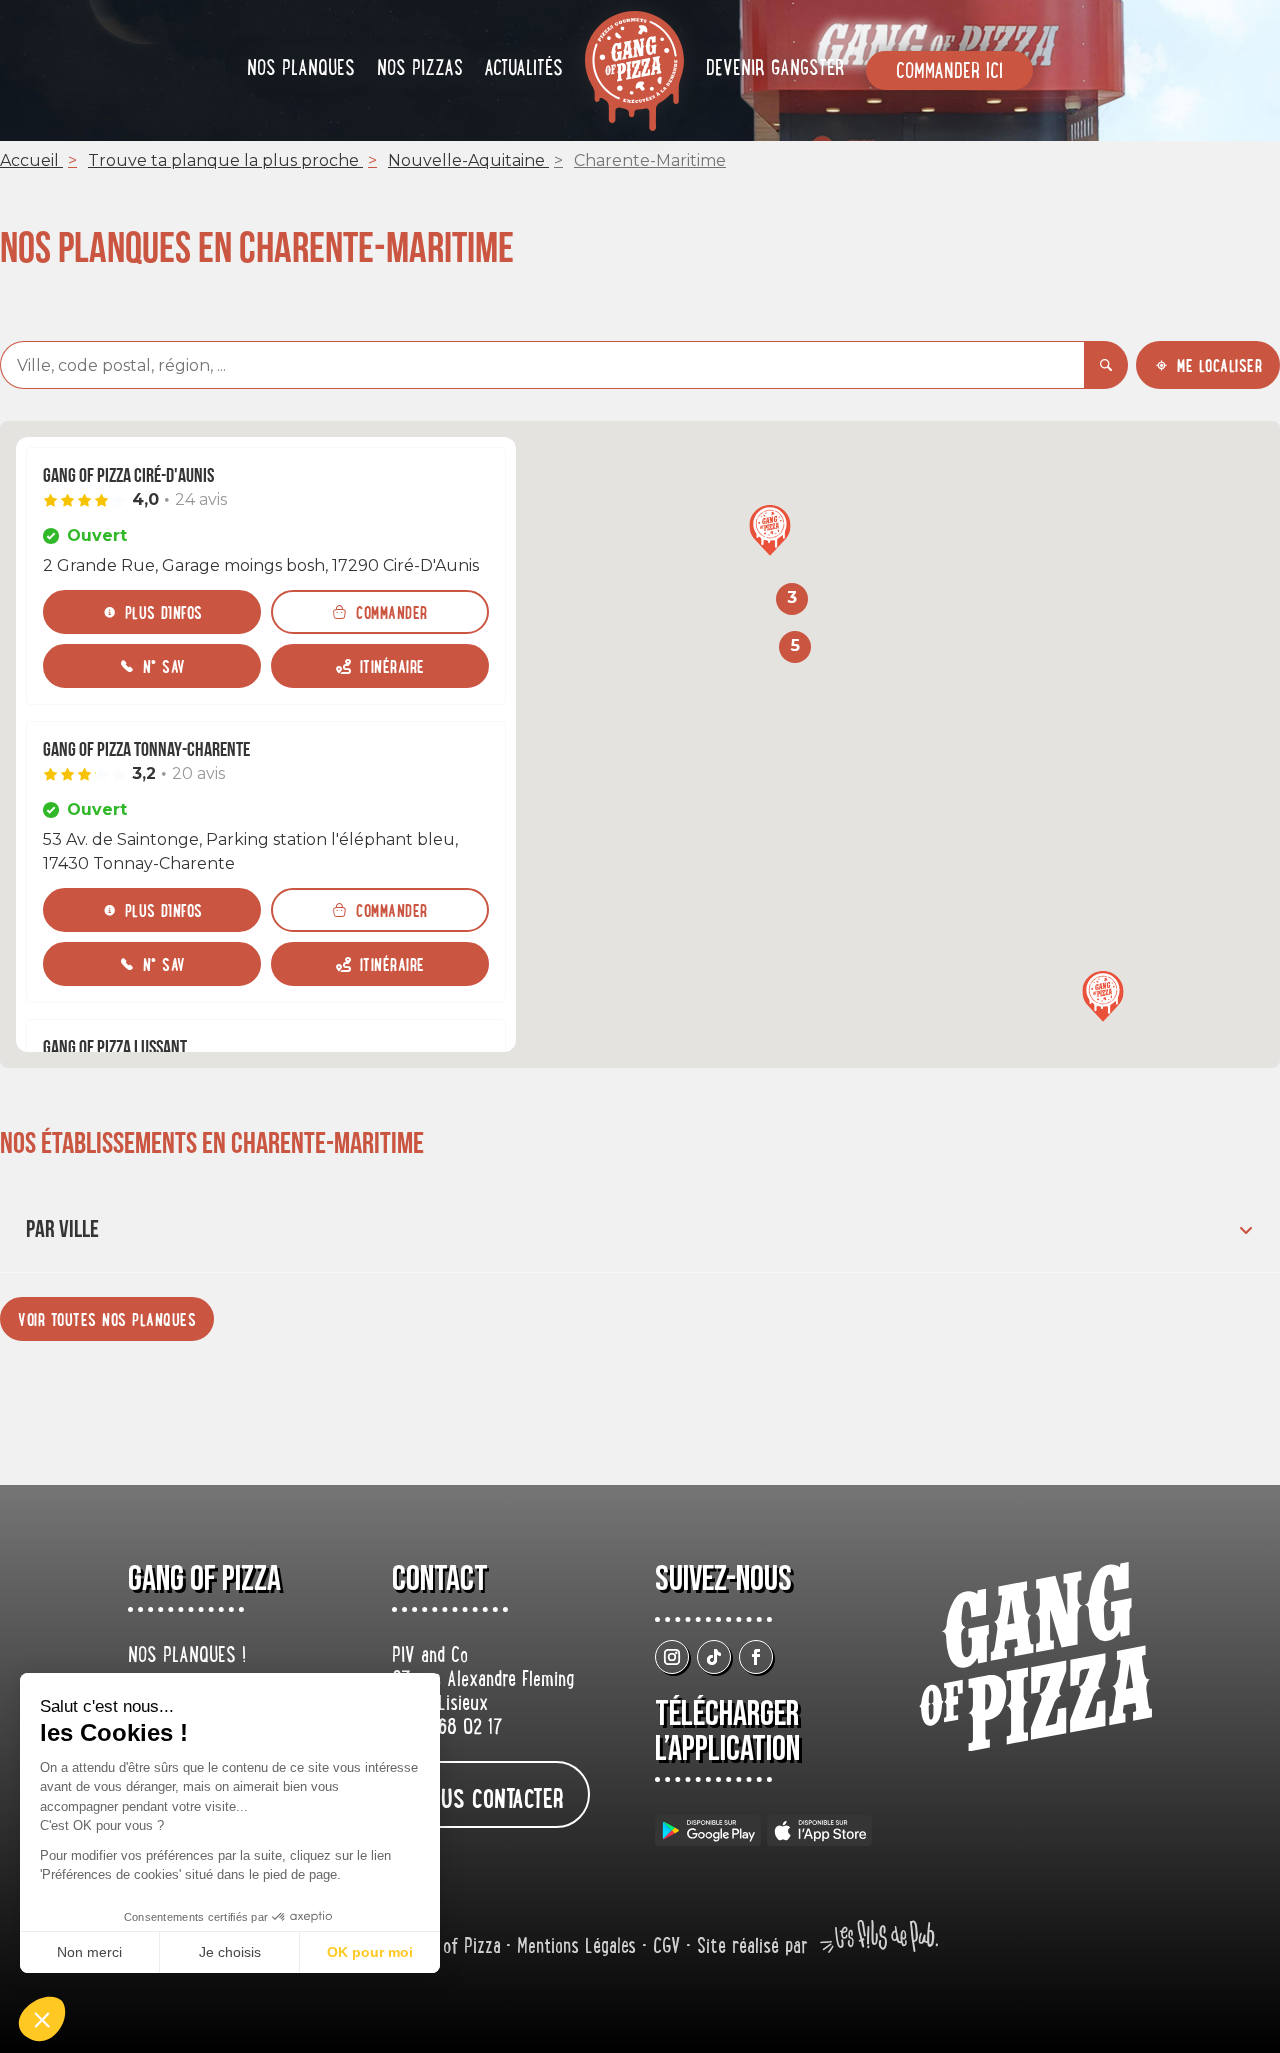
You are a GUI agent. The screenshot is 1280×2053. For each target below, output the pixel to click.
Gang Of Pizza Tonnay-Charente (146, 750)
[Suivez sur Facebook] (756, 1657)
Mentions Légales (579, 1948)
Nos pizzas (420, 70)
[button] (770, 532)
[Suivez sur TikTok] (714, 1657)
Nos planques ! (187, 1657)
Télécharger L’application (727, 1732)
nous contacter (491, 1797)
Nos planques (301, 70)
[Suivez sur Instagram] (672, 1657)
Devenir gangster (775, 70)
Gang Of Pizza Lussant (115, 1048)
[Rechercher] (1106, 365)
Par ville (62, 1229)
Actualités (524, 70)
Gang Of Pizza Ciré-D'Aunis (128, 476)
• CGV (664, 1948)
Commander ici (949, 73)
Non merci (89, 1952)
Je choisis (230, 1952)
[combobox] (542, 365)
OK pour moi (370, 1952)
